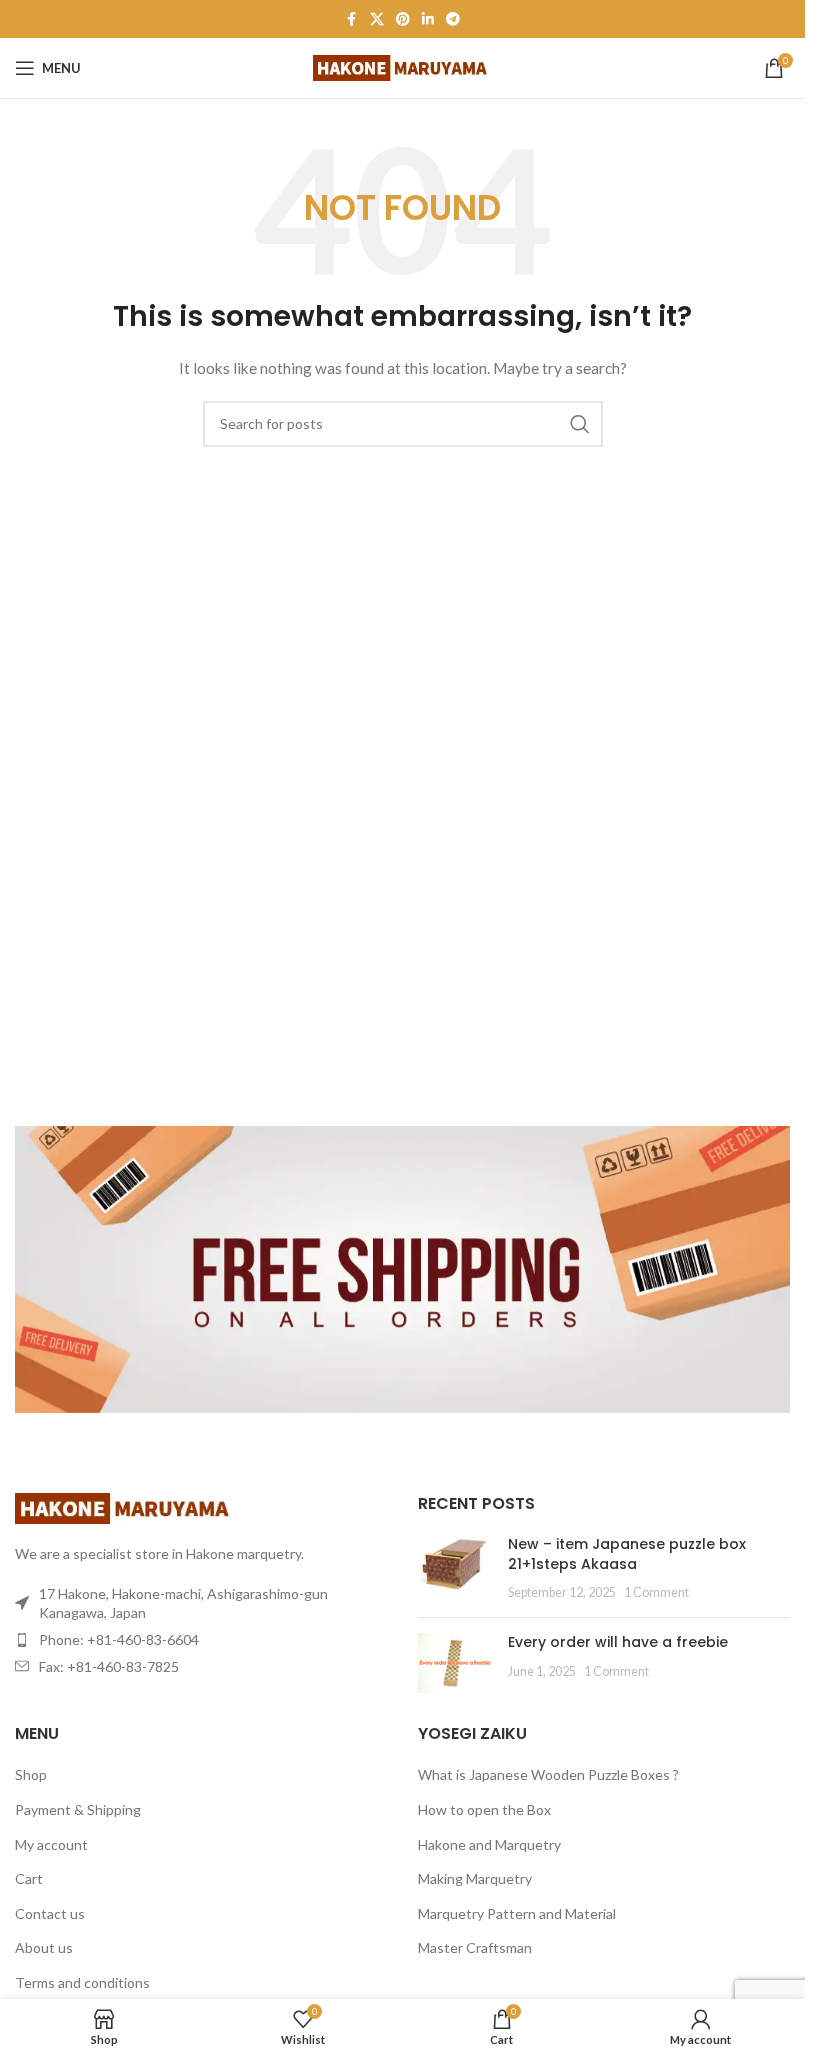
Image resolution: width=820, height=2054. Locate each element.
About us (44, 1947)
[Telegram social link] (453, 19)
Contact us (50, 1913)
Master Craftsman (475, 1947)
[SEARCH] (580, 424)
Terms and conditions (82, 1982)
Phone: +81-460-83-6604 (119, 1639)
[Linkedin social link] (428, 19)
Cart (29, 1878)
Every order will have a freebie (618, 1642)
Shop (31, 1774)
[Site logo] (402, 66)
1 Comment (656, 1592)
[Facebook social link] (352, 19)
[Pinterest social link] (403, 19)
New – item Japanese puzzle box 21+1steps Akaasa (627, 1554)
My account (51, 1844)
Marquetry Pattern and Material (517, 1913)
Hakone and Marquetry (489, 1844)
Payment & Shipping (78, 1809)
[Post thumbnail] (455, 1568)
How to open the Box (484, 1809)
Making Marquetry (475, 1878)
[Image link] (125, 1506)
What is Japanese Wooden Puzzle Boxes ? (548, 1774)
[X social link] (377, 19)
